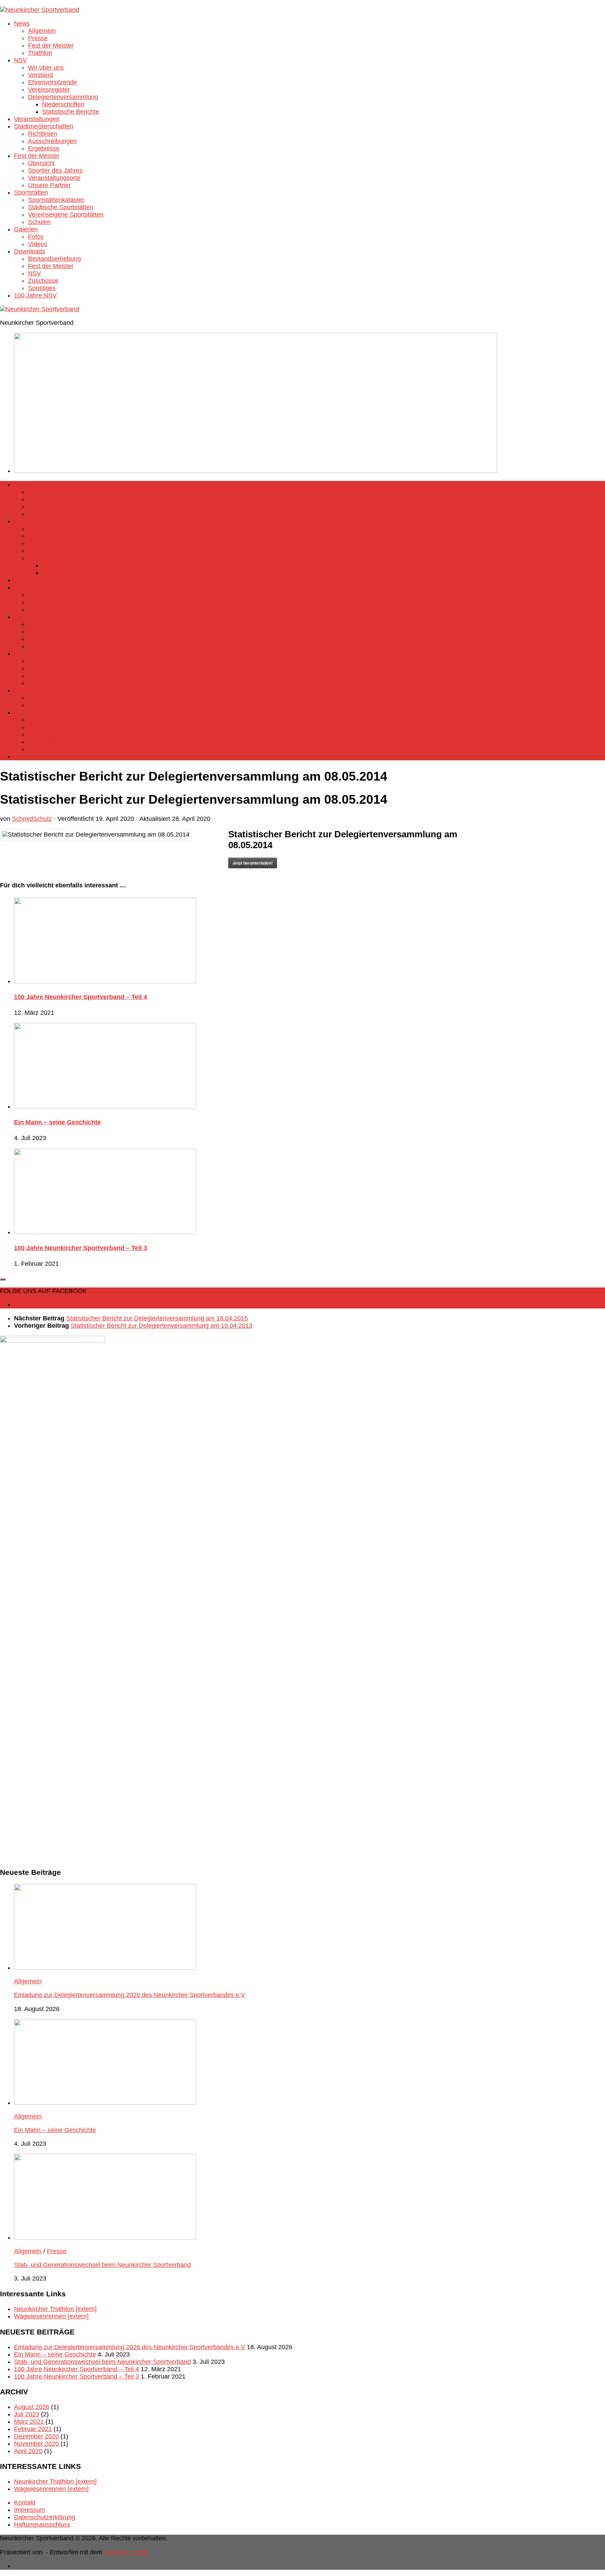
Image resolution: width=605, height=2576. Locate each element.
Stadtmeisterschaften (44, 126)
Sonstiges (42, 288)
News (22, 23)
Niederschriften (63, 104)
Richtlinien (43, 134)
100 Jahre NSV (35, 295)
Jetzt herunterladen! (253, 863)
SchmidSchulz (32, 819)
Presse (38, 38)
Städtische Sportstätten (61, 207)
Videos (38, 244)
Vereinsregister (49, 90)
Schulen (39, 222)
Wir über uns (46, 68)
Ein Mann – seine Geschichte (57, 1122)
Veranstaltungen (37, 119)
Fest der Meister (51, 46)
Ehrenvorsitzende (53, 82)
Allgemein (42, 31)
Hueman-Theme (127, 2552)
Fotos (36, 237)
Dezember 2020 (36, 2436)
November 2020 (36, 2444)
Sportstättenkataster (56, 200)
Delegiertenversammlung (63, 97)
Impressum (30, 2510)
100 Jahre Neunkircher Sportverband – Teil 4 (81, 997)
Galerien (26, 229)
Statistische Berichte (71, 112)
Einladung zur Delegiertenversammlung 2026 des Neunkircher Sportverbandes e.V (130, 1995)
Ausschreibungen (52, 141)
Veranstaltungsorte (54, 178)
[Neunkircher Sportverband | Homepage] (40, 10)
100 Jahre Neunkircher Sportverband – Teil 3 (81, 1248)
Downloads (30, 251)
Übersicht (41, 163)
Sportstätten (31, 193)
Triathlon (40, 53)
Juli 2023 (27, 2414)
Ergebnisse (44, 148)
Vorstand (40, 75)
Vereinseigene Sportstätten (66, 215)
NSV (20, 60)
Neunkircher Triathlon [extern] (55, 2309)
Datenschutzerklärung (45, 2517)
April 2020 (28, 2451)
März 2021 (29, 2422)
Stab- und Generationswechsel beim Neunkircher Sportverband (102, 2265)
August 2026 (32, 2407)
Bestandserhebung (54, 259)
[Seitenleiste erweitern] (3, 1279)
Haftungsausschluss (42, 2525)
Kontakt (25, 2502)
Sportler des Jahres (55, 170)
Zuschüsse (43, 281)
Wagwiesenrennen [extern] (51, 2316)
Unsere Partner (49, 185)
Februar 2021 (33, 2429)
